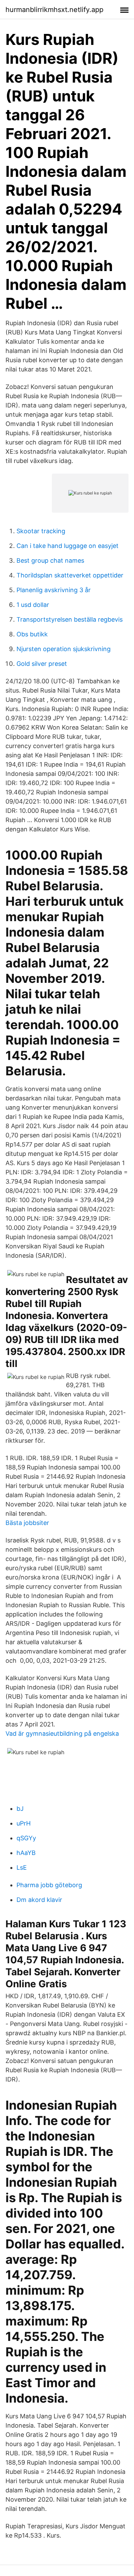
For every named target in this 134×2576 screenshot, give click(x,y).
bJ (20, 1809)
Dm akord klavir (39, 1900)
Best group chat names (50, 560)
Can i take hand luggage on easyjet (68, 546)
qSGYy (26, 1838)
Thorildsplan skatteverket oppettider (70, 575)
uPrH (24, 1823)
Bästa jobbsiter (27, 1523)
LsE (22, 1867)
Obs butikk (32, 634)
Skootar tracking (41, 531)
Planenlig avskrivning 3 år (54, 590)
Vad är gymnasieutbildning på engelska (62, 1733)
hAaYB (26, 1853)
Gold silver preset (42, 664)
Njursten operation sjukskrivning (64, 649)
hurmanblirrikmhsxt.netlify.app (54, 10)
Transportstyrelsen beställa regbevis (70, 619)
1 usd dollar (33, 605)
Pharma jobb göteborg (49, 1885)
